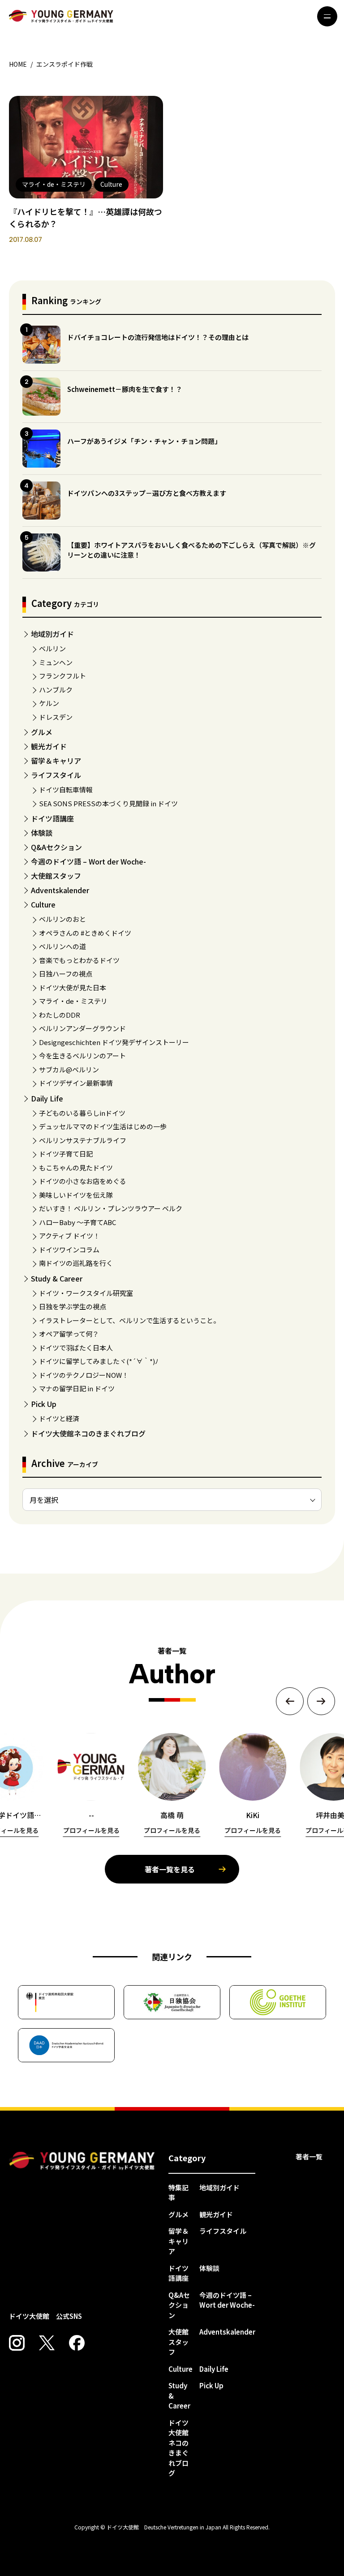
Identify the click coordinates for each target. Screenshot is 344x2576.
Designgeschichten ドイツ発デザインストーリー (114, 1042)
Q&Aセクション (56, 847)
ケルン (49, 703)
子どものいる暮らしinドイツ (82, 1113)
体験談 (42, 833)
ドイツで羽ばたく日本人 (76, 1348)
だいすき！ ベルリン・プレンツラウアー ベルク (111, 1208)
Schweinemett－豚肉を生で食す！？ (125, 389)
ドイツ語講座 (52, 818)
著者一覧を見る (170, 1869)
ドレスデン (56, 717)
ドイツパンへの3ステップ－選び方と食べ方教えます (147, 493)
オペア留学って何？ (69, 1334)
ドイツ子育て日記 (66, 1154)
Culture (43, 904)
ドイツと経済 (59, 1418)
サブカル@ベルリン (69, 1069)
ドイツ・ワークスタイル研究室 (86, 1293)
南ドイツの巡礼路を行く (76, 1263)
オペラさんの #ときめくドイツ (85, 933)
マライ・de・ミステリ (73, 1001)
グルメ (42, 732)
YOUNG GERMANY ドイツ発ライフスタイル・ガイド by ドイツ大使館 (82, 2161)
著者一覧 (309, 2157)
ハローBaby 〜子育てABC (77, 1222)
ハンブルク (56, 690)
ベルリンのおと (62, 919)
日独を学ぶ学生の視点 (73, 1306)
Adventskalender (60, 890)
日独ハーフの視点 (66, 974)
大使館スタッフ (56, 876)
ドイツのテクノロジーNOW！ (84, 1375)
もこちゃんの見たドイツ (76, 1168)
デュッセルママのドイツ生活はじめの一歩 (103, 1126)
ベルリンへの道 (62, 946)
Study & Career (57, 1278)
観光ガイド (49, 746)
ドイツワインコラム (69, 1249)
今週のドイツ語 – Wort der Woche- (88, 861)
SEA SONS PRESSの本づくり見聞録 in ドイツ (108, 803)
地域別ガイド (52, 634)
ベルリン (52, 648)
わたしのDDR (60, 1015)
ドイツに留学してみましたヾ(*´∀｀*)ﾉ (99, 1361)
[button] (290, 1701)
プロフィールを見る (91, 1830)
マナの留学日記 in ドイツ (77, 1388)
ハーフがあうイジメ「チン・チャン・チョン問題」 (144, 441)
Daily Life (47, 1098)
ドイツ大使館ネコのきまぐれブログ (88, 1433)
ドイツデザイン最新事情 (76, 1083)
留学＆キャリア (56, 761)
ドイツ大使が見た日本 (73, 987)
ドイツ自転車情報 (66, 789)
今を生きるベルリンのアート (82, 1056)
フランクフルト (62, 676)
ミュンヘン (56, 662)
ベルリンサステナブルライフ (83, 1140)
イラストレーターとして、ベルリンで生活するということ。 (129, 1320)
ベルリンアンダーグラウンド (82, 1028)
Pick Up (44, 1404)
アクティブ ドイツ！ (69, 1236)
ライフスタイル (56, 775)
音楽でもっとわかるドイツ (79, 960)
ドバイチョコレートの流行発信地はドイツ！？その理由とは (158, 337)
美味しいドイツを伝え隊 (76, 1195)
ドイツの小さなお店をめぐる (83, 1181)
